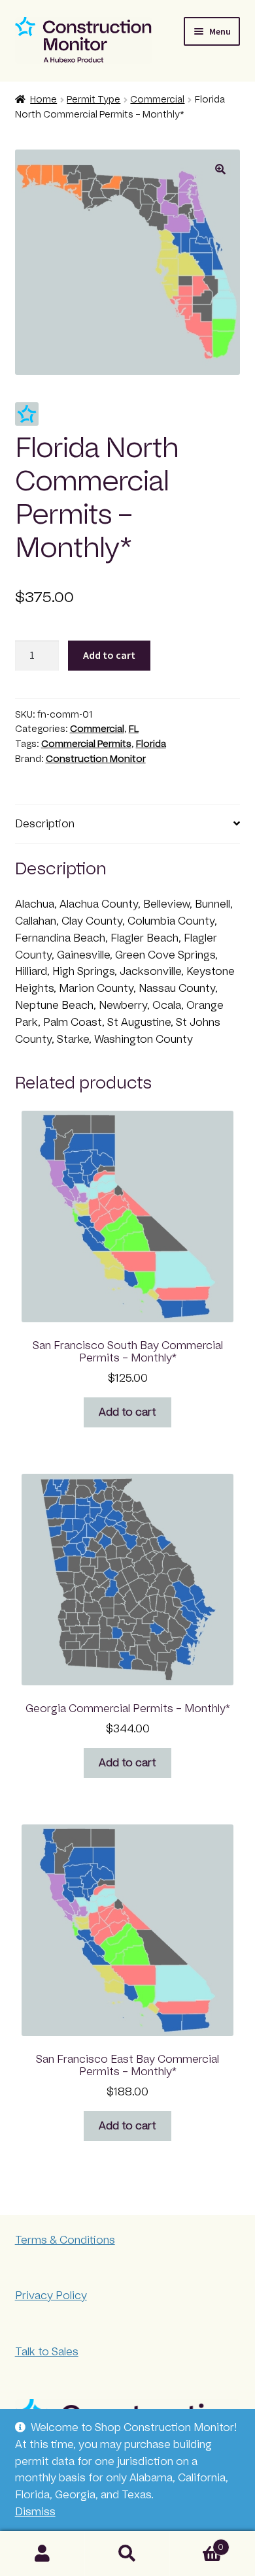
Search (127, 2554)
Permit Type (93, 100)
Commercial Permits (86, 744)
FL (134, 729)
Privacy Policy (51, 2296)
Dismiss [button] (35, 2512)
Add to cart (109, 655)
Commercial (157, 100)
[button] (220, 169)
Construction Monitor (96, 759)
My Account (42, 2554)
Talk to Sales (47, 2352)
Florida (151, 744)
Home (43, 100)
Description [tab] (45, 824)
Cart (197, 2543)
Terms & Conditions (65, 2240)
